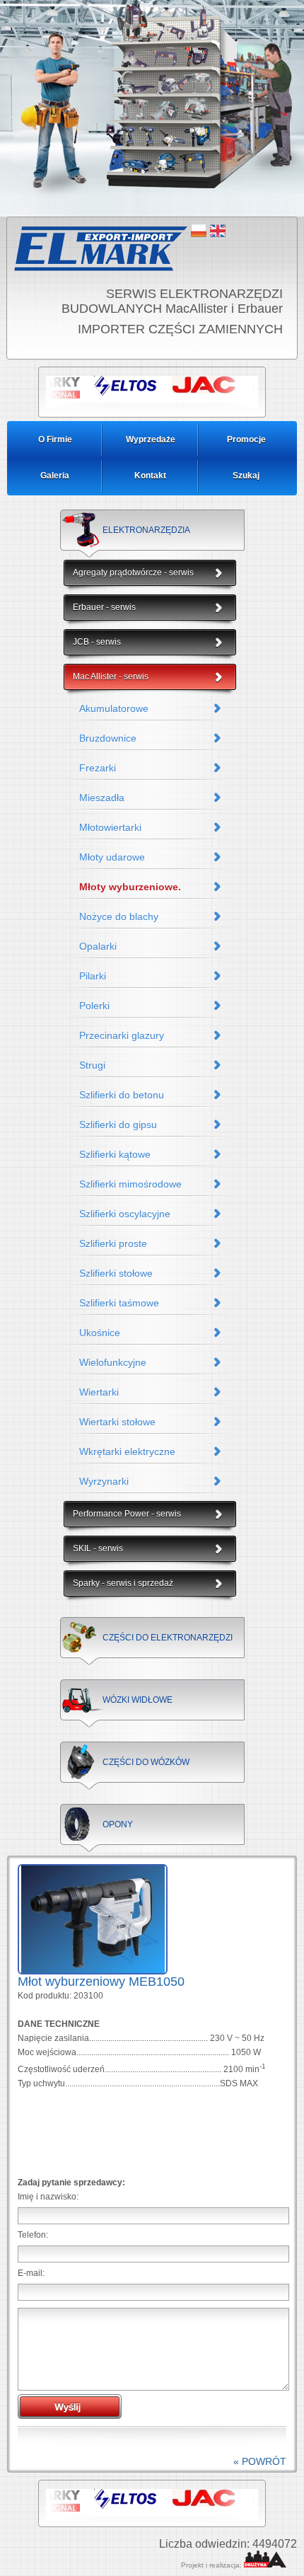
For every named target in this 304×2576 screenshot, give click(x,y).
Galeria (55, 476)
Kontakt (150, 476)
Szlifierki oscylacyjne (125, 1214)
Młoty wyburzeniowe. (130, 887)
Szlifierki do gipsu (118, 1125)
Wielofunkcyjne (113, 1362)
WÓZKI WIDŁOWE (138, 1700)
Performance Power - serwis (127, 1514)
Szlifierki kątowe (115, 1154)
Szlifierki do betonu (122, 1095)
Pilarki (93, 976)
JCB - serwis (97, 642)
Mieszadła (102, 798)
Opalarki (98, 946)
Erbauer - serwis (104, 607)
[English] (218, 231)
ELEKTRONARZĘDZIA (146, 530)
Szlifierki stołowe (116, 1273)
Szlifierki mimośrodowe (130, 1184)
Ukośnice (100, 1333)
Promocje (246, 439)
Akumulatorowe (114, 708)
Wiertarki (99, 1392)
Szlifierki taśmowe (119, 1303)
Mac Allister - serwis (111, 677)
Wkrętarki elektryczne (127, 1451)
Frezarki (98, 768)
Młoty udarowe (112, 857)
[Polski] (199, 231)
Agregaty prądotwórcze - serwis (133, 573)
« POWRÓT (260, 2461)
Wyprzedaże (151, 439)
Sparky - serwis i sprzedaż (123, 1583)
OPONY (118, 1824)
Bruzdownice (108, 738)
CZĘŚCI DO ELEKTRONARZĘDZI (168, 1638)
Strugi (92, 1065)
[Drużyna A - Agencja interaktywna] (265, 2565)
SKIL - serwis (98, 1548)
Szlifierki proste (113, 1243)
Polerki (94, 1006)
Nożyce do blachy (119, 916)
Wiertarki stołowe (117, 1422)
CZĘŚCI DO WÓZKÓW (146, 1762)
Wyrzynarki (104, 1481)
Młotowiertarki (110, 827)
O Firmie (55, 439)
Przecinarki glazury (122, 1035)
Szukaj (246, 476)
